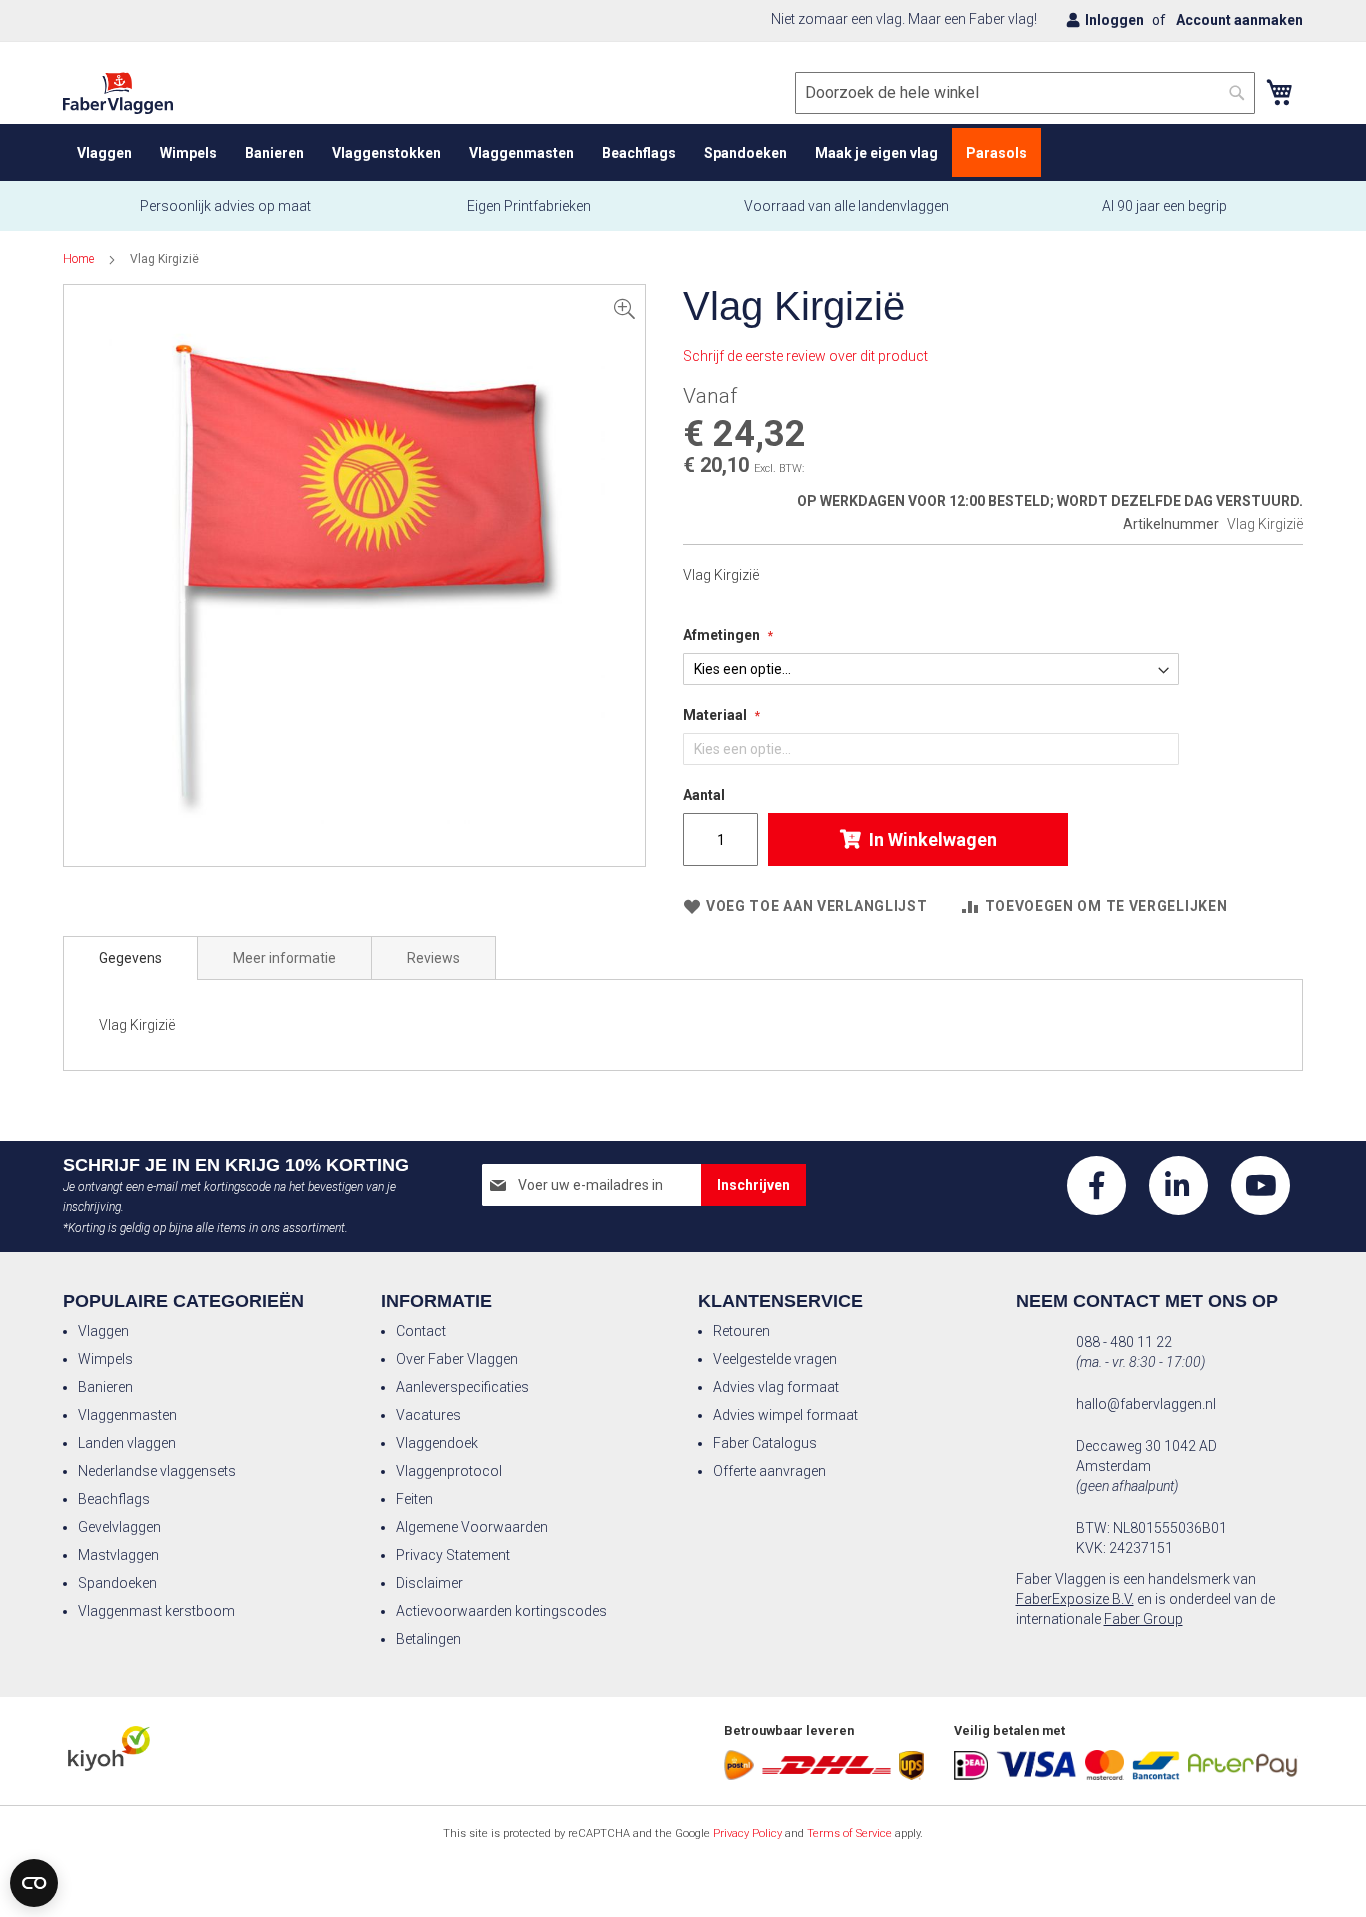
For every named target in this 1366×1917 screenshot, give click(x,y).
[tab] (130, 958)
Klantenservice (780, 1301)
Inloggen (1114, 20)
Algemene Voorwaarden (472, 1527)
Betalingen (428, 1639)
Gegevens (130, 958)
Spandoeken (117, 1583)
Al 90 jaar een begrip (1164, 206)
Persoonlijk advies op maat (225, 206)
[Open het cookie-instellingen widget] (34, 1883)
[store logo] (118, 93)
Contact (421, 1331)
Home (78, 259)
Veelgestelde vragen (775, 1359)
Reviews (433, 958)
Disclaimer (429, 1583)
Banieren (105, 1387)
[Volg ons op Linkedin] (1178, 1185)
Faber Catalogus (765, 1443)
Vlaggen (103, 1331)
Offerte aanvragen (769, 1471)
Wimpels (105, 1359)
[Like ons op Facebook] (1096, 1185)
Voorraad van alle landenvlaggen (846, 206)
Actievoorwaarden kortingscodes (501, 1611)
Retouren (741, 1331)
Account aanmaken (1239, 20)
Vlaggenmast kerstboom (156, 1611)
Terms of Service (849, 1833)
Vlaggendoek (437, 1443)
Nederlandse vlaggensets (157, 1471)
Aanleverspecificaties (462, 1387)
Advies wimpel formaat (785, 1415)
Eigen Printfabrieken (527, 206)
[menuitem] (104, 152)
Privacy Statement (453, 1555)
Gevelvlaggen (119, 1527)
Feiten (414, 1499)
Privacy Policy (747, 1833)
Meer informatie (284, 958)
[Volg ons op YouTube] (1260, 1185)
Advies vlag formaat (776, 1387)
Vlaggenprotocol (449, 1471)
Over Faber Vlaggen (457, 1359)
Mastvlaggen (118, 1555)
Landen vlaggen (127, 1443)
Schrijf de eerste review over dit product (805, 356)
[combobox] (1025, 93)
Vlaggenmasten (127, 1415)
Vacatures (428, 1415)
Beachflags (114, 1499)
